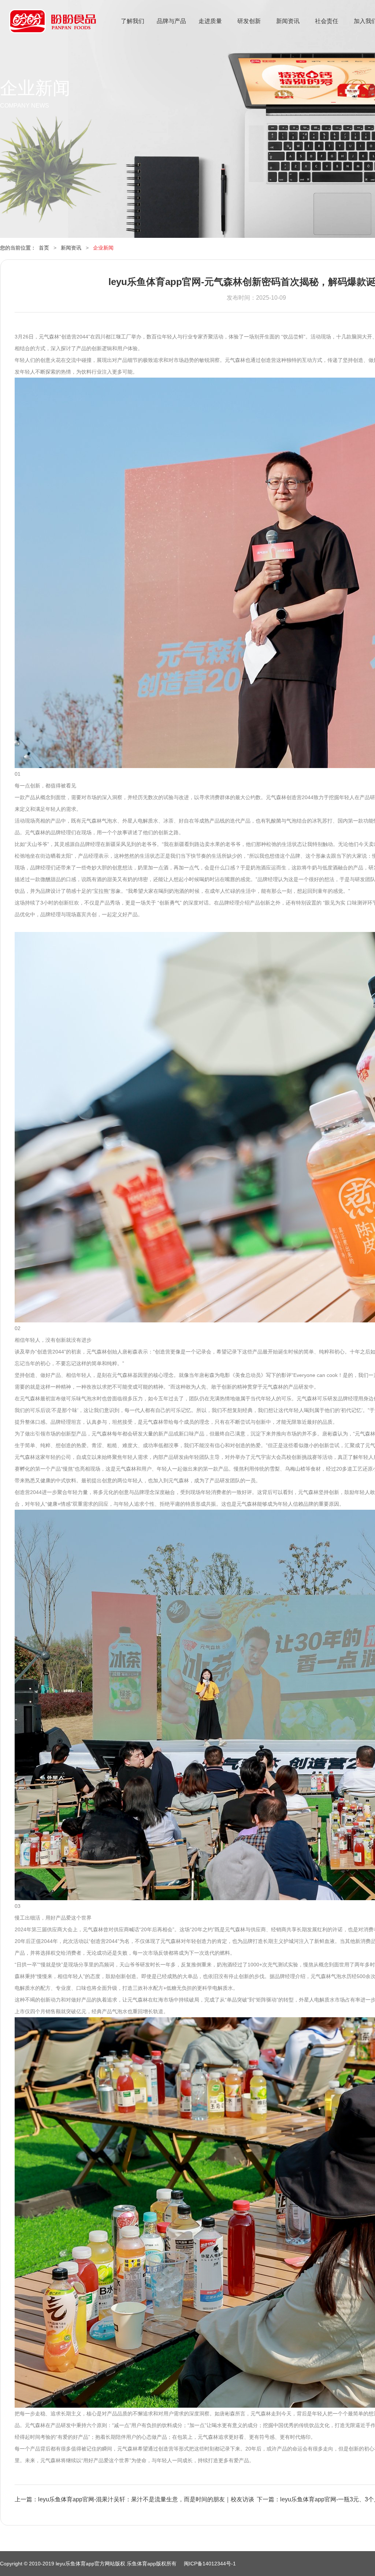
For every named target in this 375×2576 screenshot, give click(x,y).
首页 (44, 248)
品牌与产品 (171, 21)
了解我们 (133, 21)
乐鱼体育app (53, 26)
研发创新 (249, 21)
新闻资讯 (288, 21)
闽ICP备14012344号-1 (210, 2564)
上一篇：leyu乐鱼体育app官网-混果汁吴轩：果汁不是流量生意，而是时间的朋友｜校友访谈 (134, 2499)
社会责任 (327, 21)
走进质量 (210, 21)
